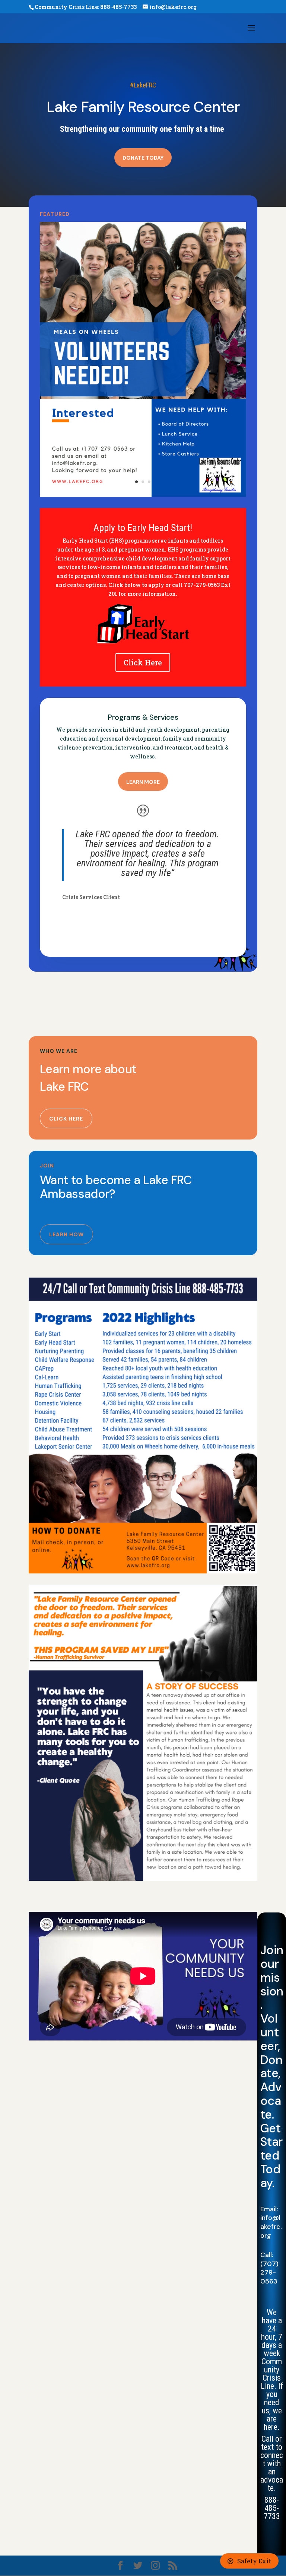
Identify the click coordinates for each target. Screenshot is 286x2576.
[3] (143, 1571)
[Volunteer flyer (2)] (143, 495)
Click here (66, 1119)
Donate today (143, 158)
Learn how (66, 1234)
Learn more (143, 782)
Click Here (143, 662)
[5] (143, 1879)
